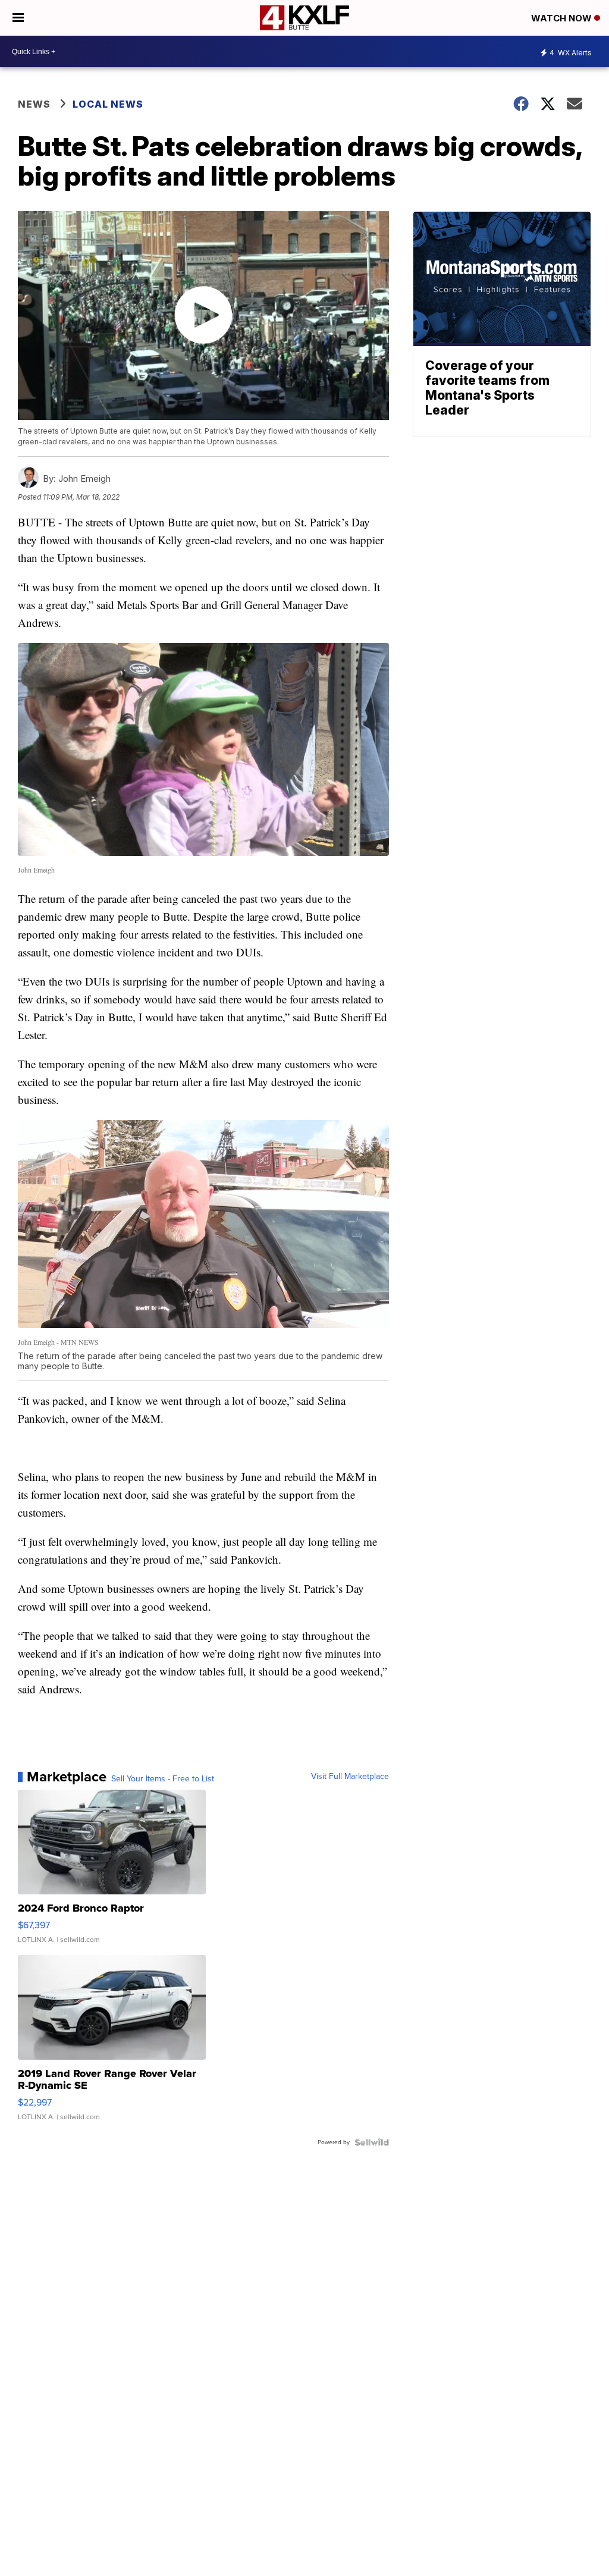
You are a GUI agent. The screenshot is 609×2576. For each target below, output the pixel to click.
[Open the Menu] (18, 18)
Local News (108, 104)
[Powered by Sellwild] (372, 2142)
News (34, 104)
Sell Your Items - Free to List (163, 1779)
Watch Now (563, 18)
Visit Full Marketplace (350, 1777)
